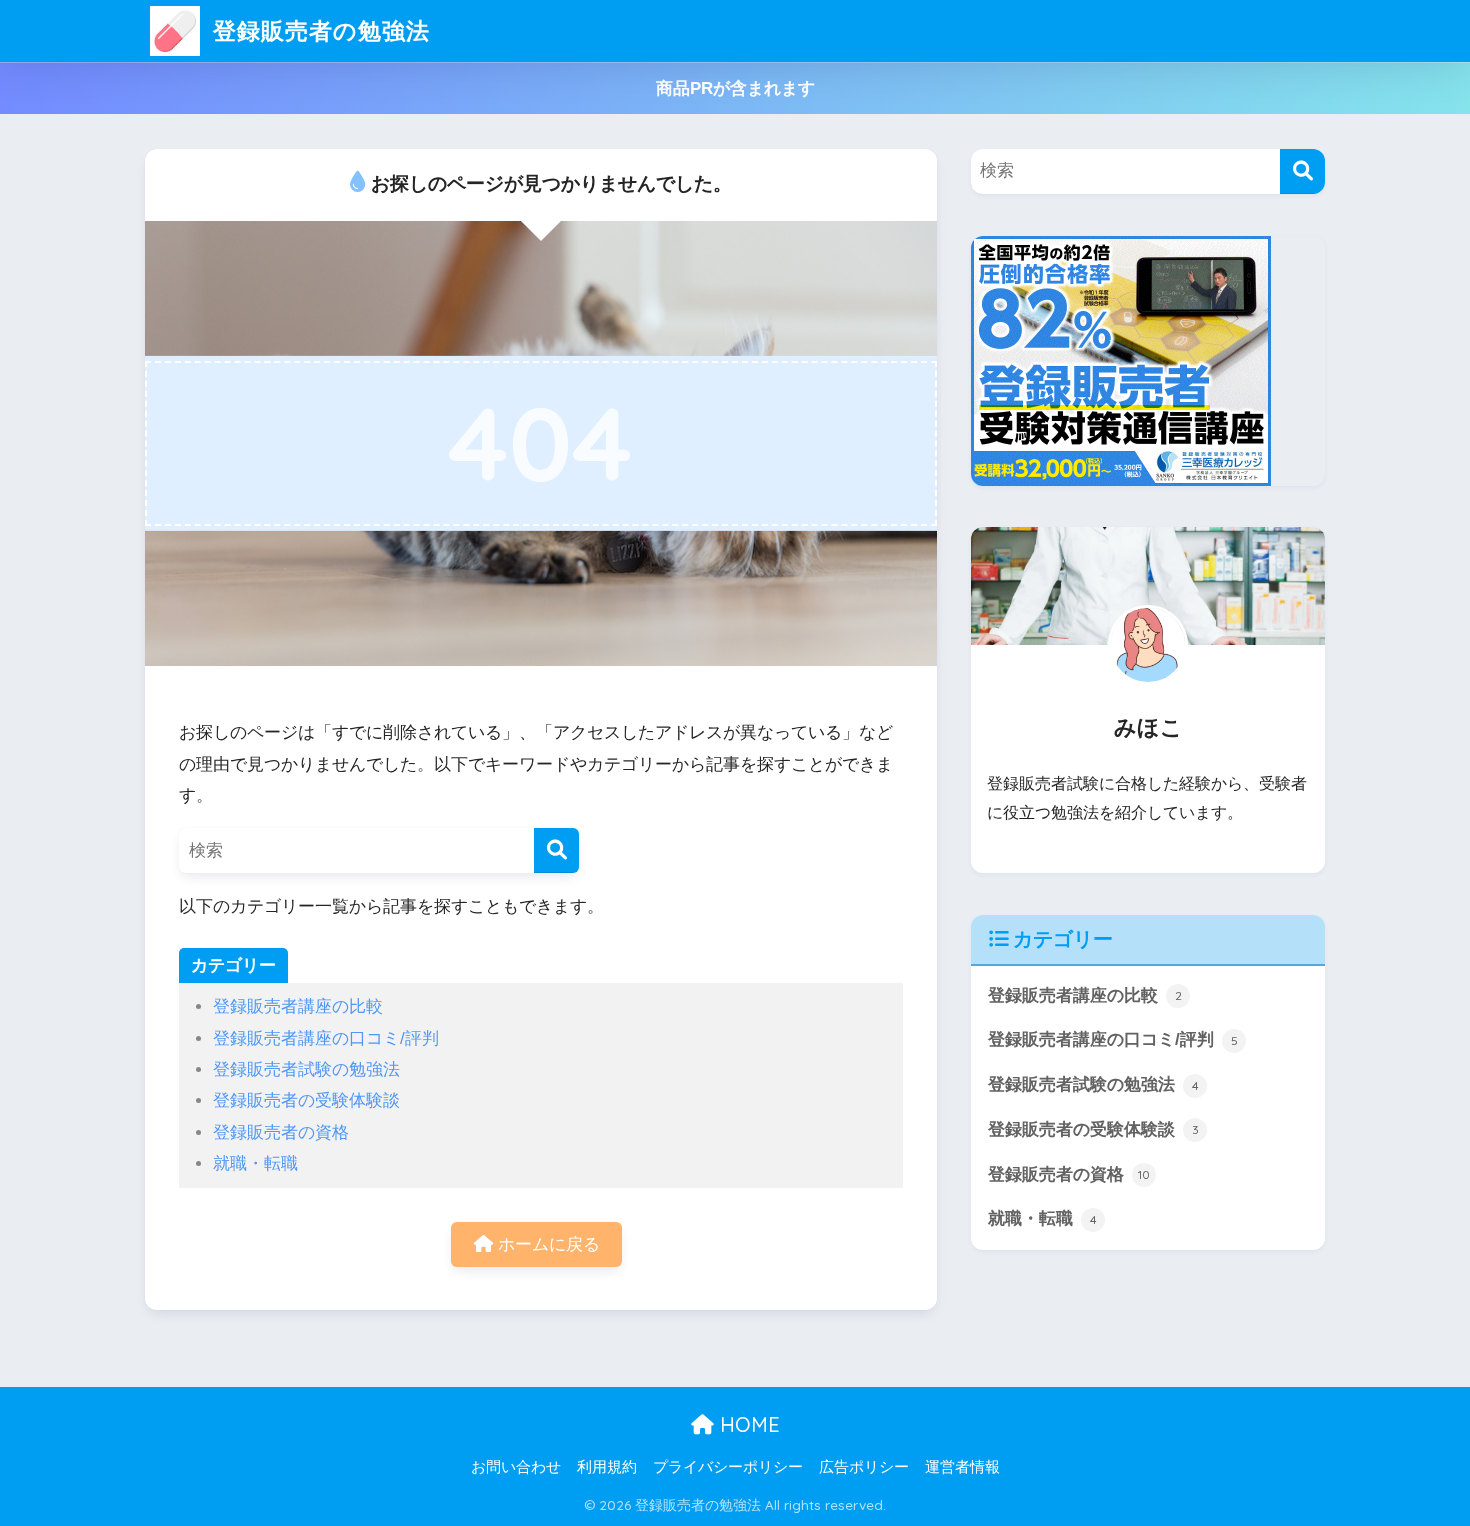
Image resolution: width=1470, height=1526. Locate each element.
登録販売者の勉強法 (318, 30)
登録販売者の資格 (281, 1132)
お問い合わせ (516, 1467)
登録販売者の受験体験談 (306, 1100)
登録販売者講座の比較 (298, 1006)
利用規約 (607, 1467)
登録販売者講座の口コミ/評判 (326, 1038)
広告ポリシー (864, 1467)
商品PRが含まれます (735, 88)
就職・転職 (255, 1163)
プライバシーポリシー (728, 1467)
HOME (747, 1424)
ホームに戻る (546, 1244)
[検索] (556, 850)
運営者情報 (962, 1467)
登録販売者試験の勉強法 (306, 1069)
